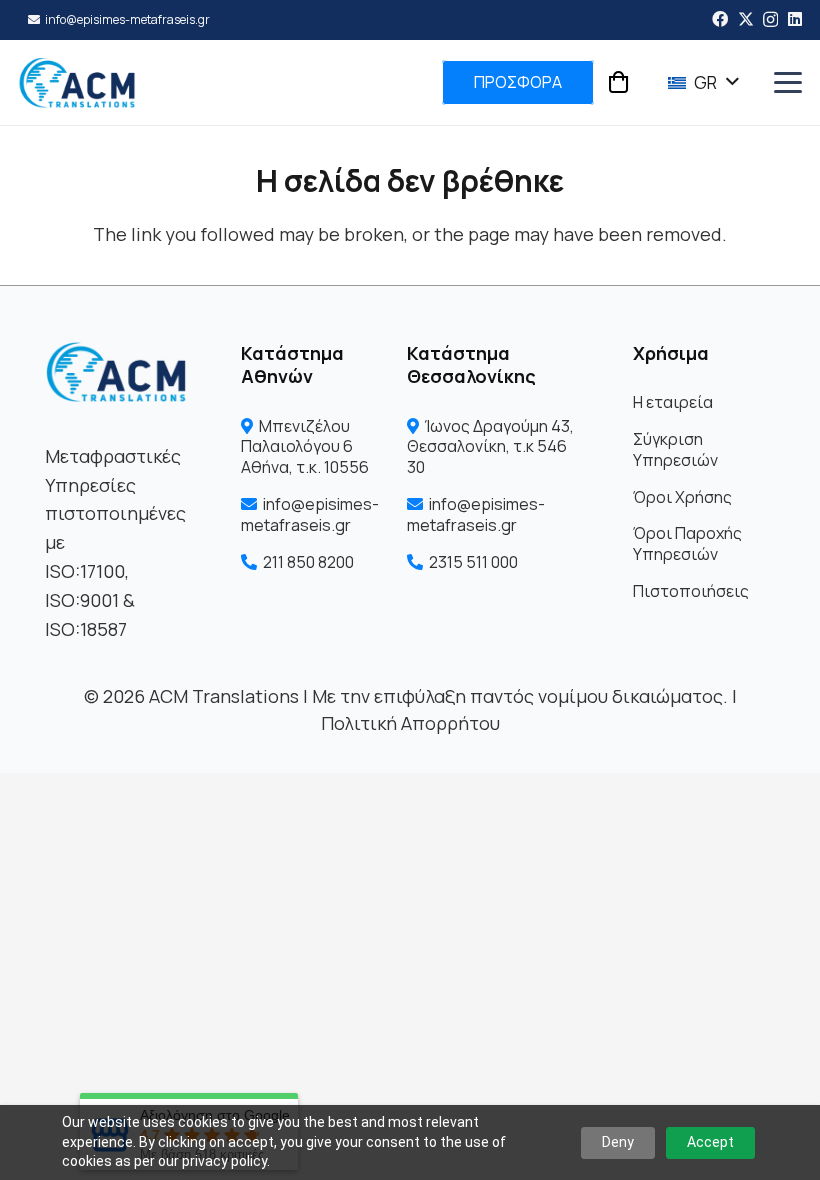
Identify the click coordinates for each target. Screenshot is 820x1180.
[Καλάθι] (618, 82)
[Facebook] (720, 19)
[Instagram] (770, 20)
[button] (695, 83)
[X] (746, 19)
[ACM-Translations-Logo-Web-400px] (77, 83)
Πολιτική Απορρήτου (410, 723)
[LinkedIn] (795, 19)
